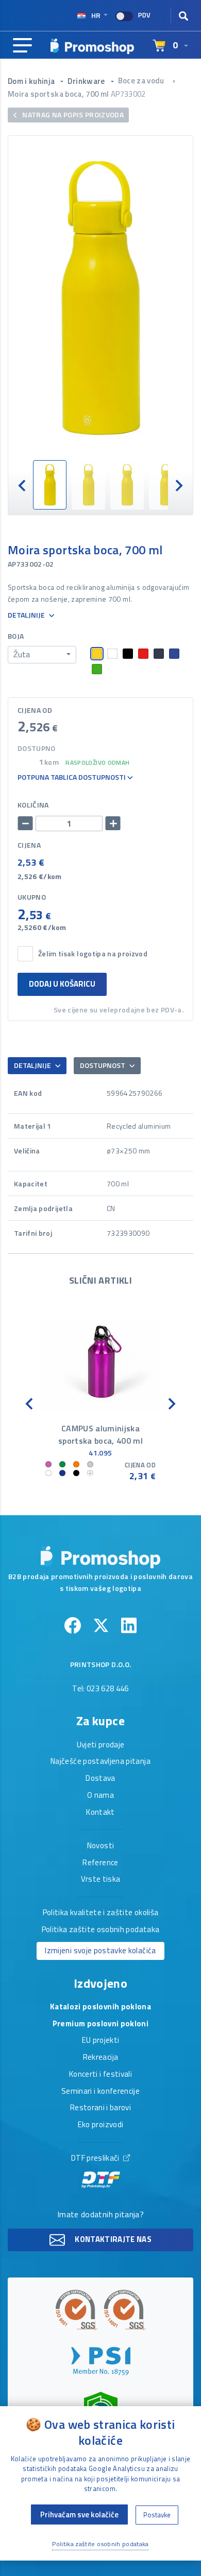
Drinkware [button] (87, 81)
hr (96, 15)
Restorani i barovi (100, 2108)
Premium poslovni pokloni (100, 2024)
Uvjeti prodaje (101, 1745)
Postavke (157, 2515)
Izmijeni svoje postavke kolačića (100, 1950)
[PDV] (124, 16)
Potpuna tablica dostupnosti (72, 777)
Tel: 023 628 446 (100, 1689)
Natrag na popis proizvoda (72, 115)
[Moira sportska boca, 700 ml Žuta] (100, 298)
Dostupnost (103, 1065)
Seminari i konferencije (100, 2092)
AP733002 (128, 94)
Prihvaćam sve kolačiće (79, 2514)
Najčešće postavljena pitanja (100, 1762)
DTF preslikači (96, 2159)
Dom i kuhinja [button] (32, 81)
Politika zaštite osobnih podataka (101, 1930)
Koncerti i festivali (100, 2075)
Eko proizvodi (101, 2125)
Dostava (100, 1779)
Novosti (100, 1846)
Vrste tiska (101, 1880)
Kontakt (100, 1813)
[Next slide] (178, 485)
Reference (100, 1863)
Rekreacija (101, 2058)
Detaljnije (27, 615)
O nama (100, 1796)
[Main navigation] (22, 46)
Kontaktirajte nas (112, 2239)
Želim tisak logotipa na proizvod (93, 954)
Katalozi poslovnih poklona (100, 2007)
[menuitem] (50, 485)
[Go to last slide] (23, 485)
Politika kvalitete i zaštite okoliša (101, 1913)
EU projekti (101, 2041)
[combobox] (42, 655)
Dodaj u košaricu (62, 984)
